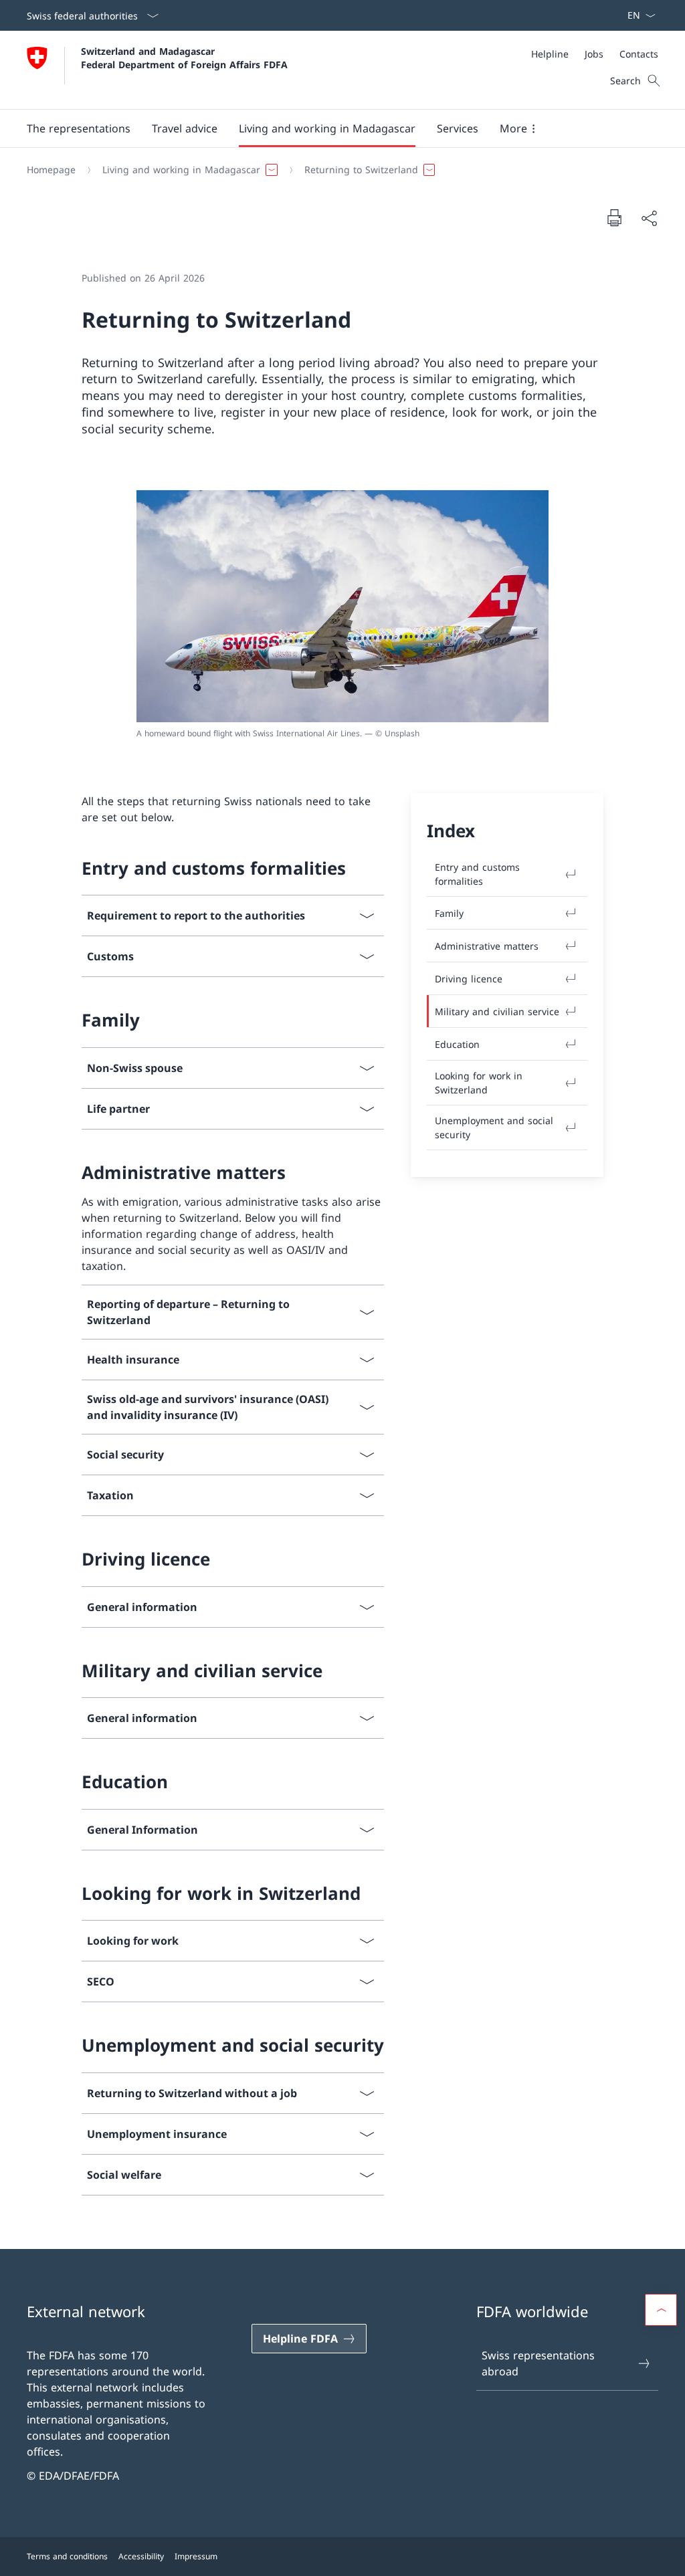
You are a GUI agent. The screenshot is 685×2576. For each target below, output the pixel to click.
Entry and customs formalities (477, 874)
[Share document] (649, 218)
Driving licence (469, 979)
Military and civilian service (497, 1011)
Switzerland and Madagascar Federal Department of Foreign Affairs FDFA (184, 58)
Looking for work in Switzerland (479, 1083)
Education (457, 1044)
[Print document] (614, 217)
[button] (79, 128)
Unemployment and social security (494, 1128)
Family (449, 913)
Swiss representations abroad (538, 2363)
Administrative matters (487, 946)
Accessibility (141, 2556)
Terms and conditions (67, 2556)
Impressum (196, 2556)
